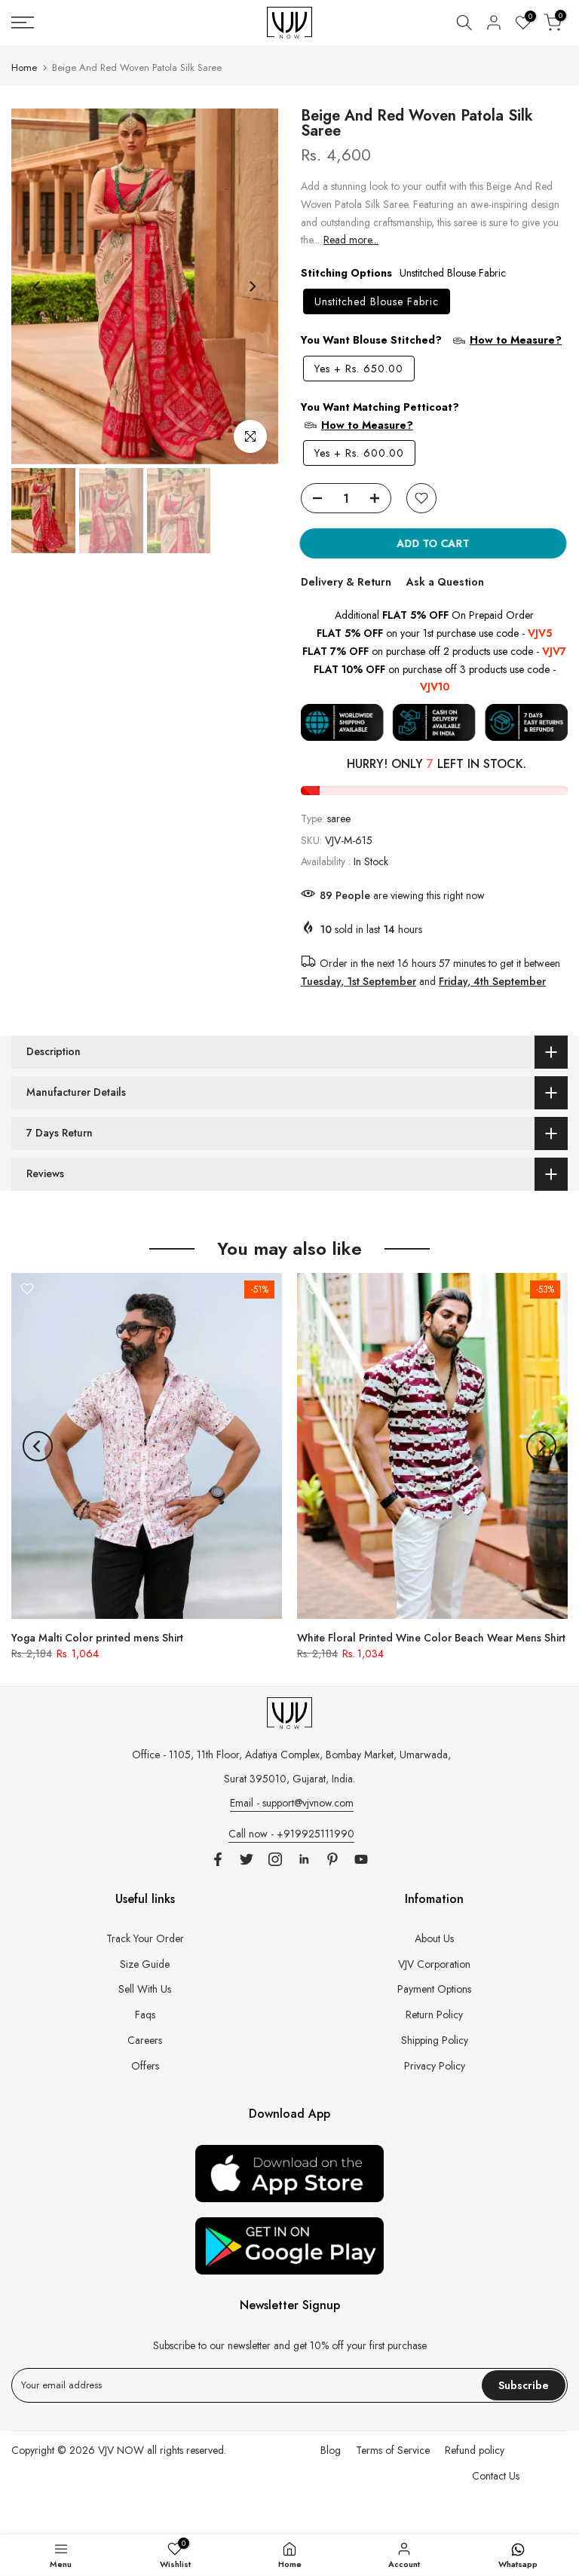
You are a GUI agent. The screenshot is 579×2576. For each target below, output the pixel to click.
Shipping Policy (435, 2040)
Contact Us (496, 2476)
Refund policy (475, 2450)
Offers (145, 2066)
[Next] (252, 286)
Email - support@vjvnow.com (292, 1803)
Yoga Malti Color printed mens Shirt (97, 1638)
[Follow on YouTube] (361, 1859)
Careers (145, 2040)
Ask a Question (445, 582)
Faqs (145, 2015)
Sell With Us (145, 1989)
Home (24, 67)
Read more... (351, 240)
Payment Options (434, 1989)
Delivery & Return (346, 582)
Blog (331, 2450)
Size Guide (145, 1964)
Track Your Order (145, 1938)
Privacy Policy (435, 2066)
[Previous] (38, 286)
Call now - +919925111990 (291, 1834)
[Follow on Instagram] (275, 1859)
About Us (434, 1938)
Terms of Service (393, 2450)
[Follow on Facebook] (218, 1859)
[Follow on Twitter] (247, 1859)
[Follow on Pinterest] (332, 1859)
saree (339, 818)
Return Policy (434, 2015)
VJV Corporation (434, 1964)
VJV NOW (121, 2450)
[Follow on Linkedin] (304, 1859)
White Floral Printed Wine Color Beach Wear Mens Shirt (431, 1638)
